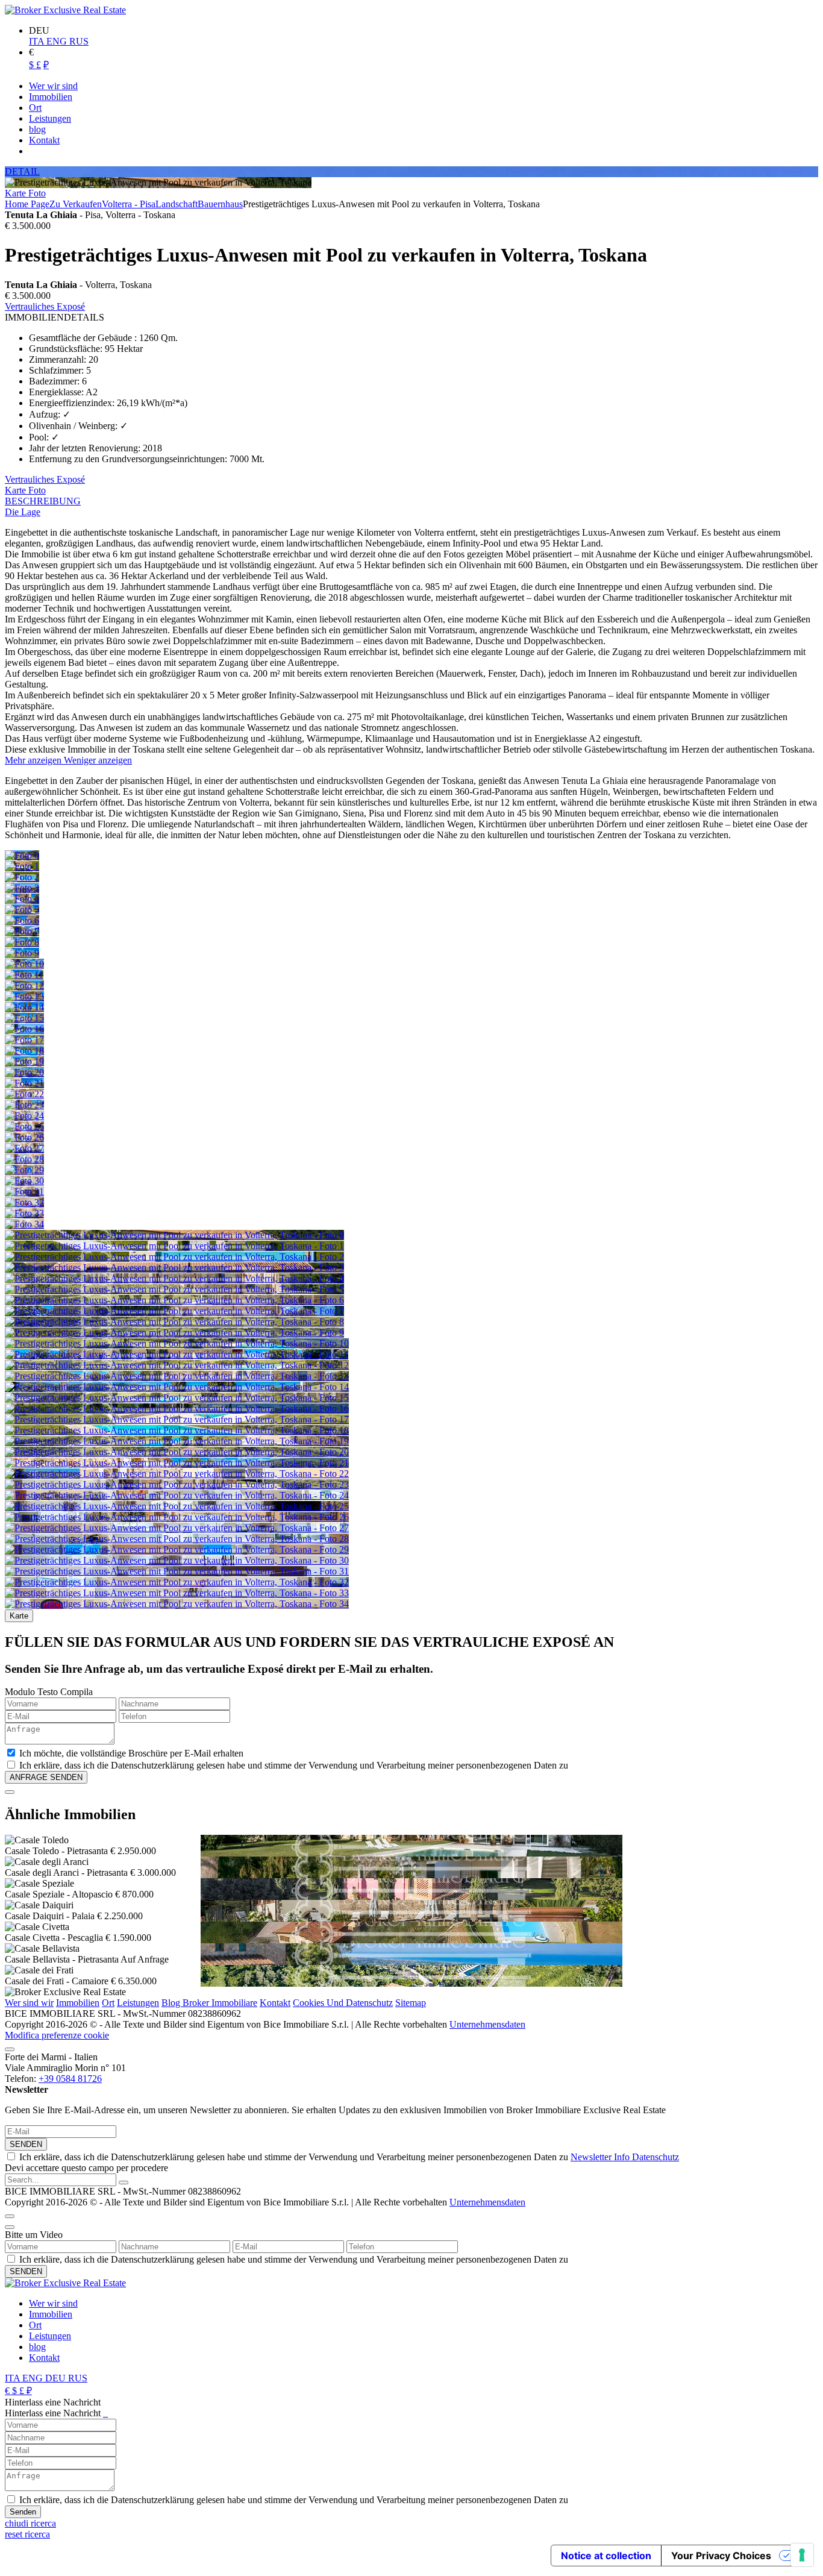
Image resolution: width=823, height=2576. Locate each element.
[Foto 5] (22, 910)
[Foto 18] (24, 1051)
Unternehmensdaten (487, 2024)
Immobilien (78, 2003)
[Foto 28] (24, 1159)
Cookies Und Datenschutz (343, 2003)
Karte (17, 193)
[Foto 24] (24, 1116)
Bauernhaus (220, 204)
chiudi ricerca (30, 2523)
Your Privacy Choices (721, 2556)
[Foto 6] (22, 920)
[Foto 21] (24, 1083)
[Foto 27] (24, 1148)
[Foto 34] (24, 1224)
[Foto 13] (24, 996)
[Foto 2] (22, 877)
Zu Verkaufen (76, 204)
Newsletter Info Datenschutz (625, 2157)
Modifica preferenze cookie (57, 2035)
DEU (57, 2378)
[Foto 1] (22, 866)
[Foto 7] (22, 931)
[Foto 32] (24, 1202)
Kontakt (275, 2003)
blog (37, 2347)
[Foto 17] (24, 1040)
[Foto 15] (24, 1018)
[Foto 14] (24, 1007)
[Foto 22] (24, 1094)
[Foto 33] (24, 1213)
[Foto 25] (24, 1127)
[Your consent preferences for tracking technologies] (802, 2555)
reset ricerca (27, 2534)
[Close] (10, 1792)
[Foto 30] (24, 1181)
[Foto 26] (24, 1137)
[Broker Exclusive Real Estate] (65, 10)
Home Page (27, 204)
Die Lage (23, 512)
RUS (79, 41)
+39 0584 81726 (70, 2079)
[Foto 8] (22, 942)
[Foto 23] (24, 1105)
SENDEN (26, 2144)
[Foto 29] (24, 1170)
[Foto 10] (24, 964)
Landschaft (177, 204)
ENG (58, 41)
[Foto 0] (22, 855)
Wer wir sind (53, 2303)
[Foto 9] (22, 953)
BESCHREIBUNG (43, 501)
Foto (37, 193)
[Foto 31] (24, 1192)
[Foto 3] (22, 888)
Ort (108, 2003)
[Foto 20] (24, 1072)
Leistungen (138, 2003)
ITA (38, 41)
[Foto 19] (24, 1061)
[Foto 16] (24, 1029)
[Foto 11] (24, 975)
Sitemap (411, 2003)
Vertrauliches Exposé (45, 306)
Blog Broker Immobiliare (209, 2003)
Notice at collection (606, 2556)
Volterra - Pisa (129, 204)
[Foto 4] (22, 899)
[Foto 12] (24, 986)
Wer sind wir (29, 2003)
